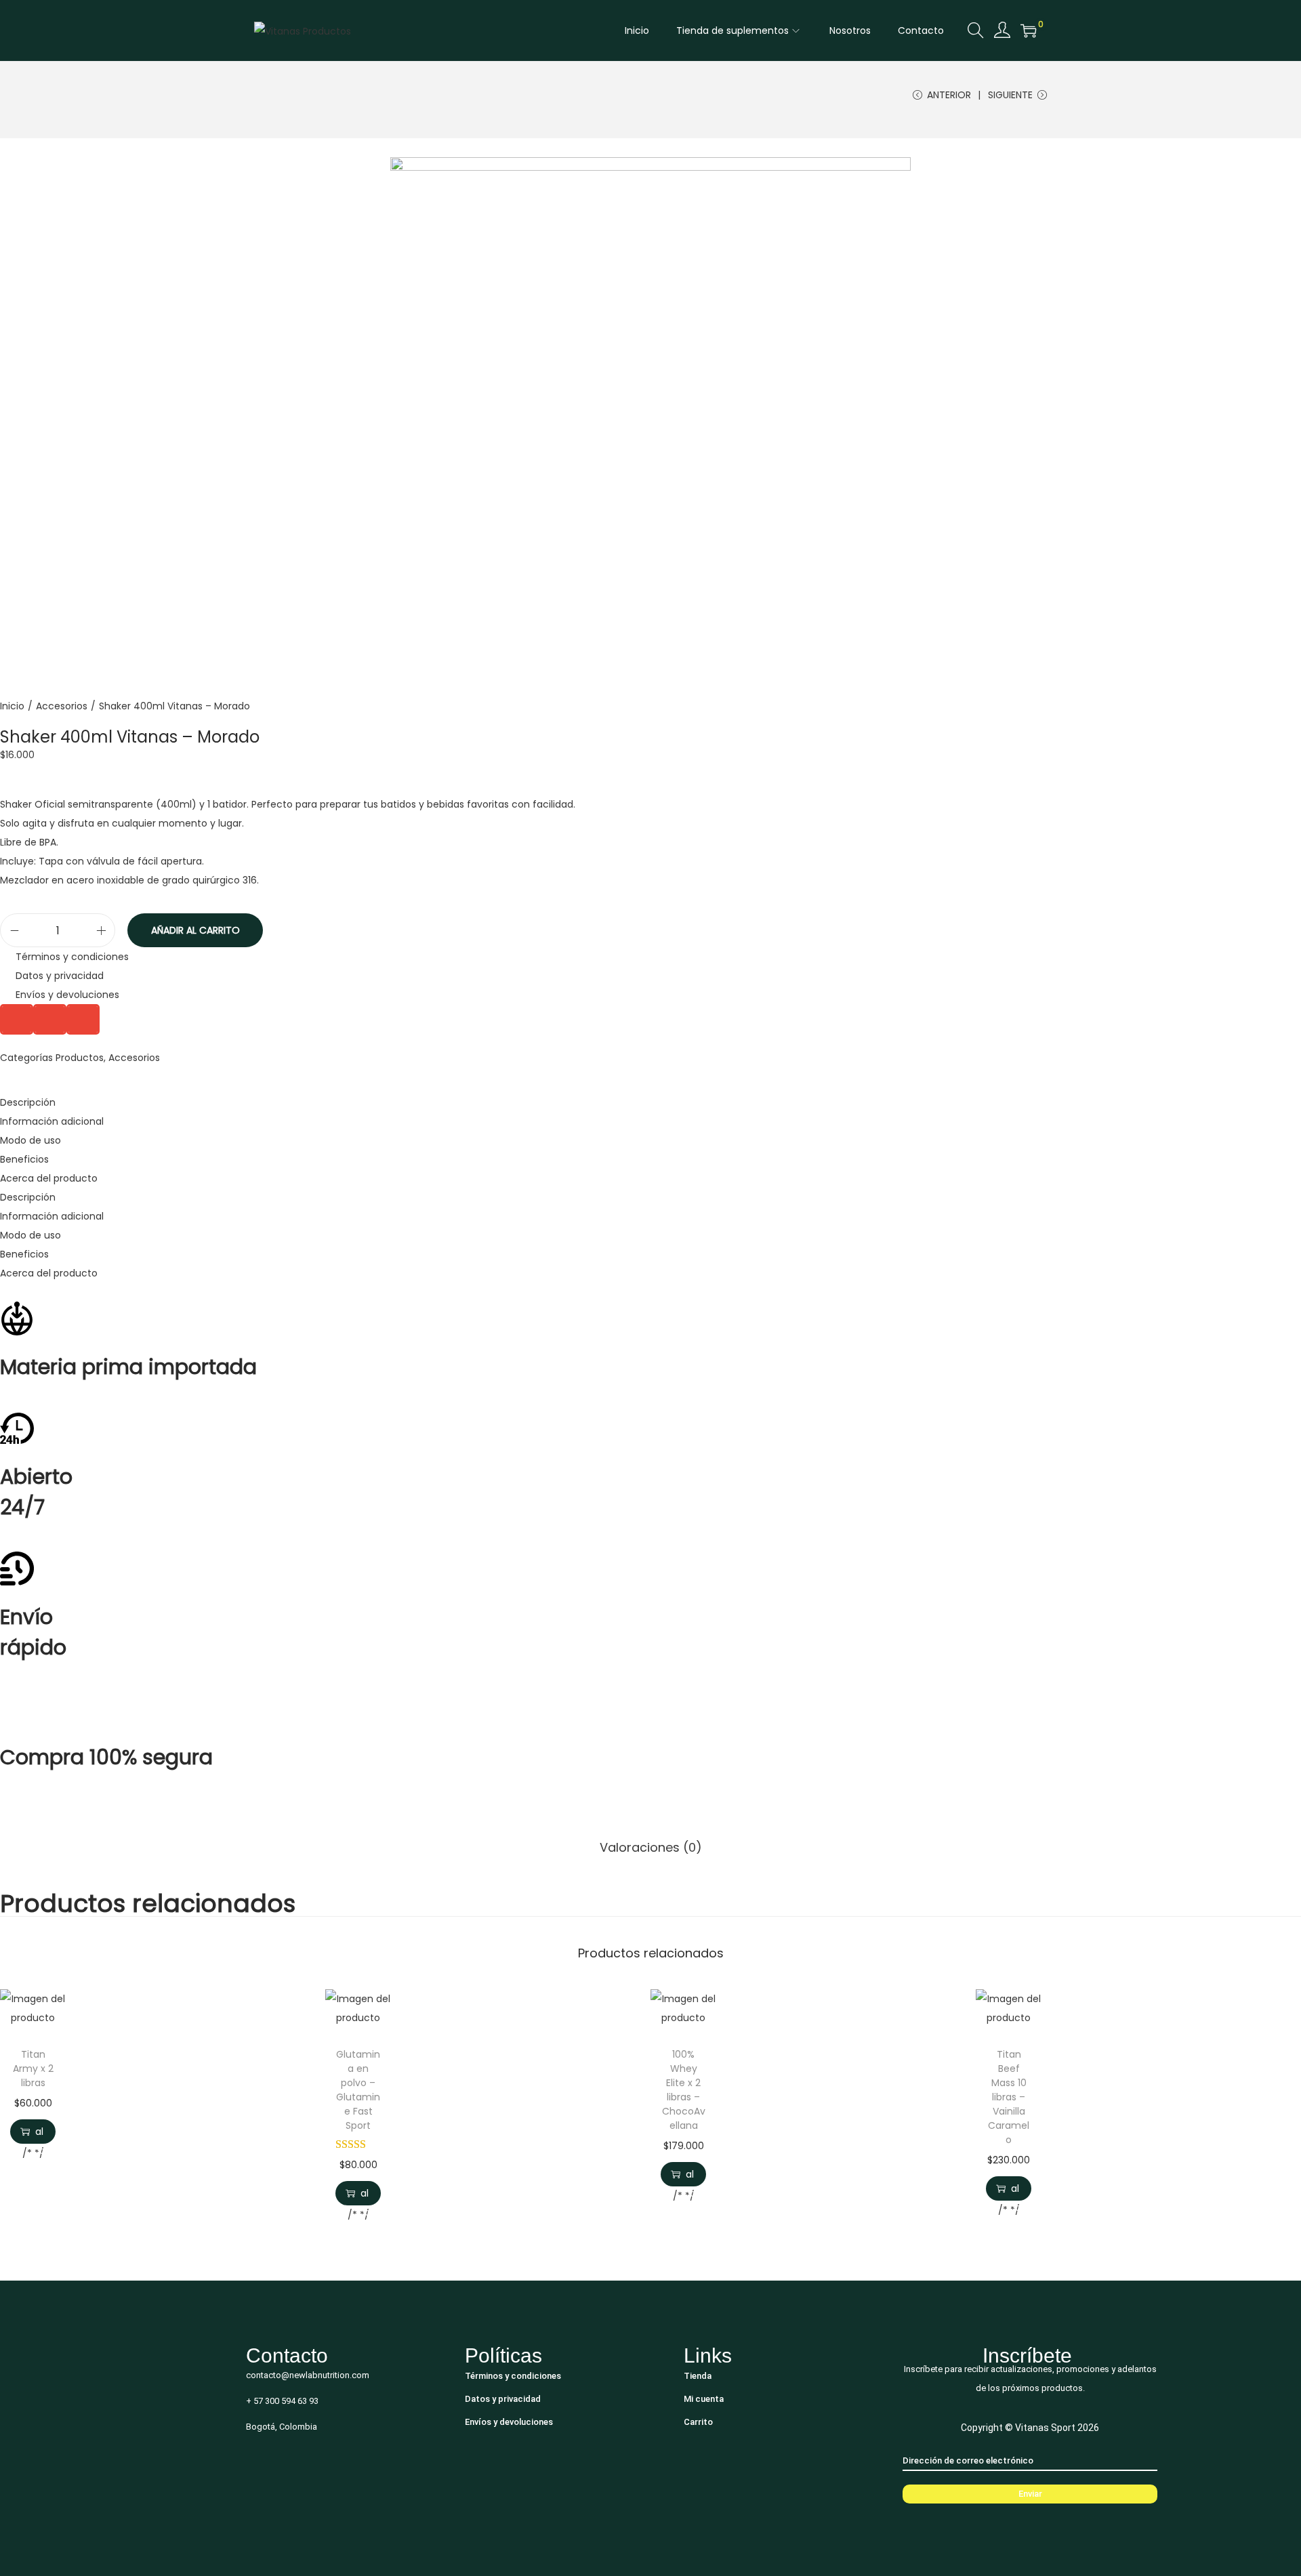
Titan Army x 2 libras (33, 2069)
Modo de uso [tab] (30, 1140)
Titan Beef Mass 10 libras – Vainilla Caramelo (1009, 2097)
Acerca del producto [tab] (49, 1178)
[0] (1029, 30)
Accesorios (62, 706)
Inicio (12, 706)
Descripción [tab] (28, 1102)
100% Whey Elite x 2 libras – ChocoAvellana (684, 2090)
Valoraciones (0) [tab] (651, 1847)
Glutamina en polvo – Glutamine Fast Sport (358, 2090)
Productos (80, 1058)
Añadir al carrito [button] (39, 2132)
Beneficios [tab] (24, 1159)
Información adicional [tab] (52, 1121)
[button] (17, 1019)
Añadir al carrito (195, 930)
